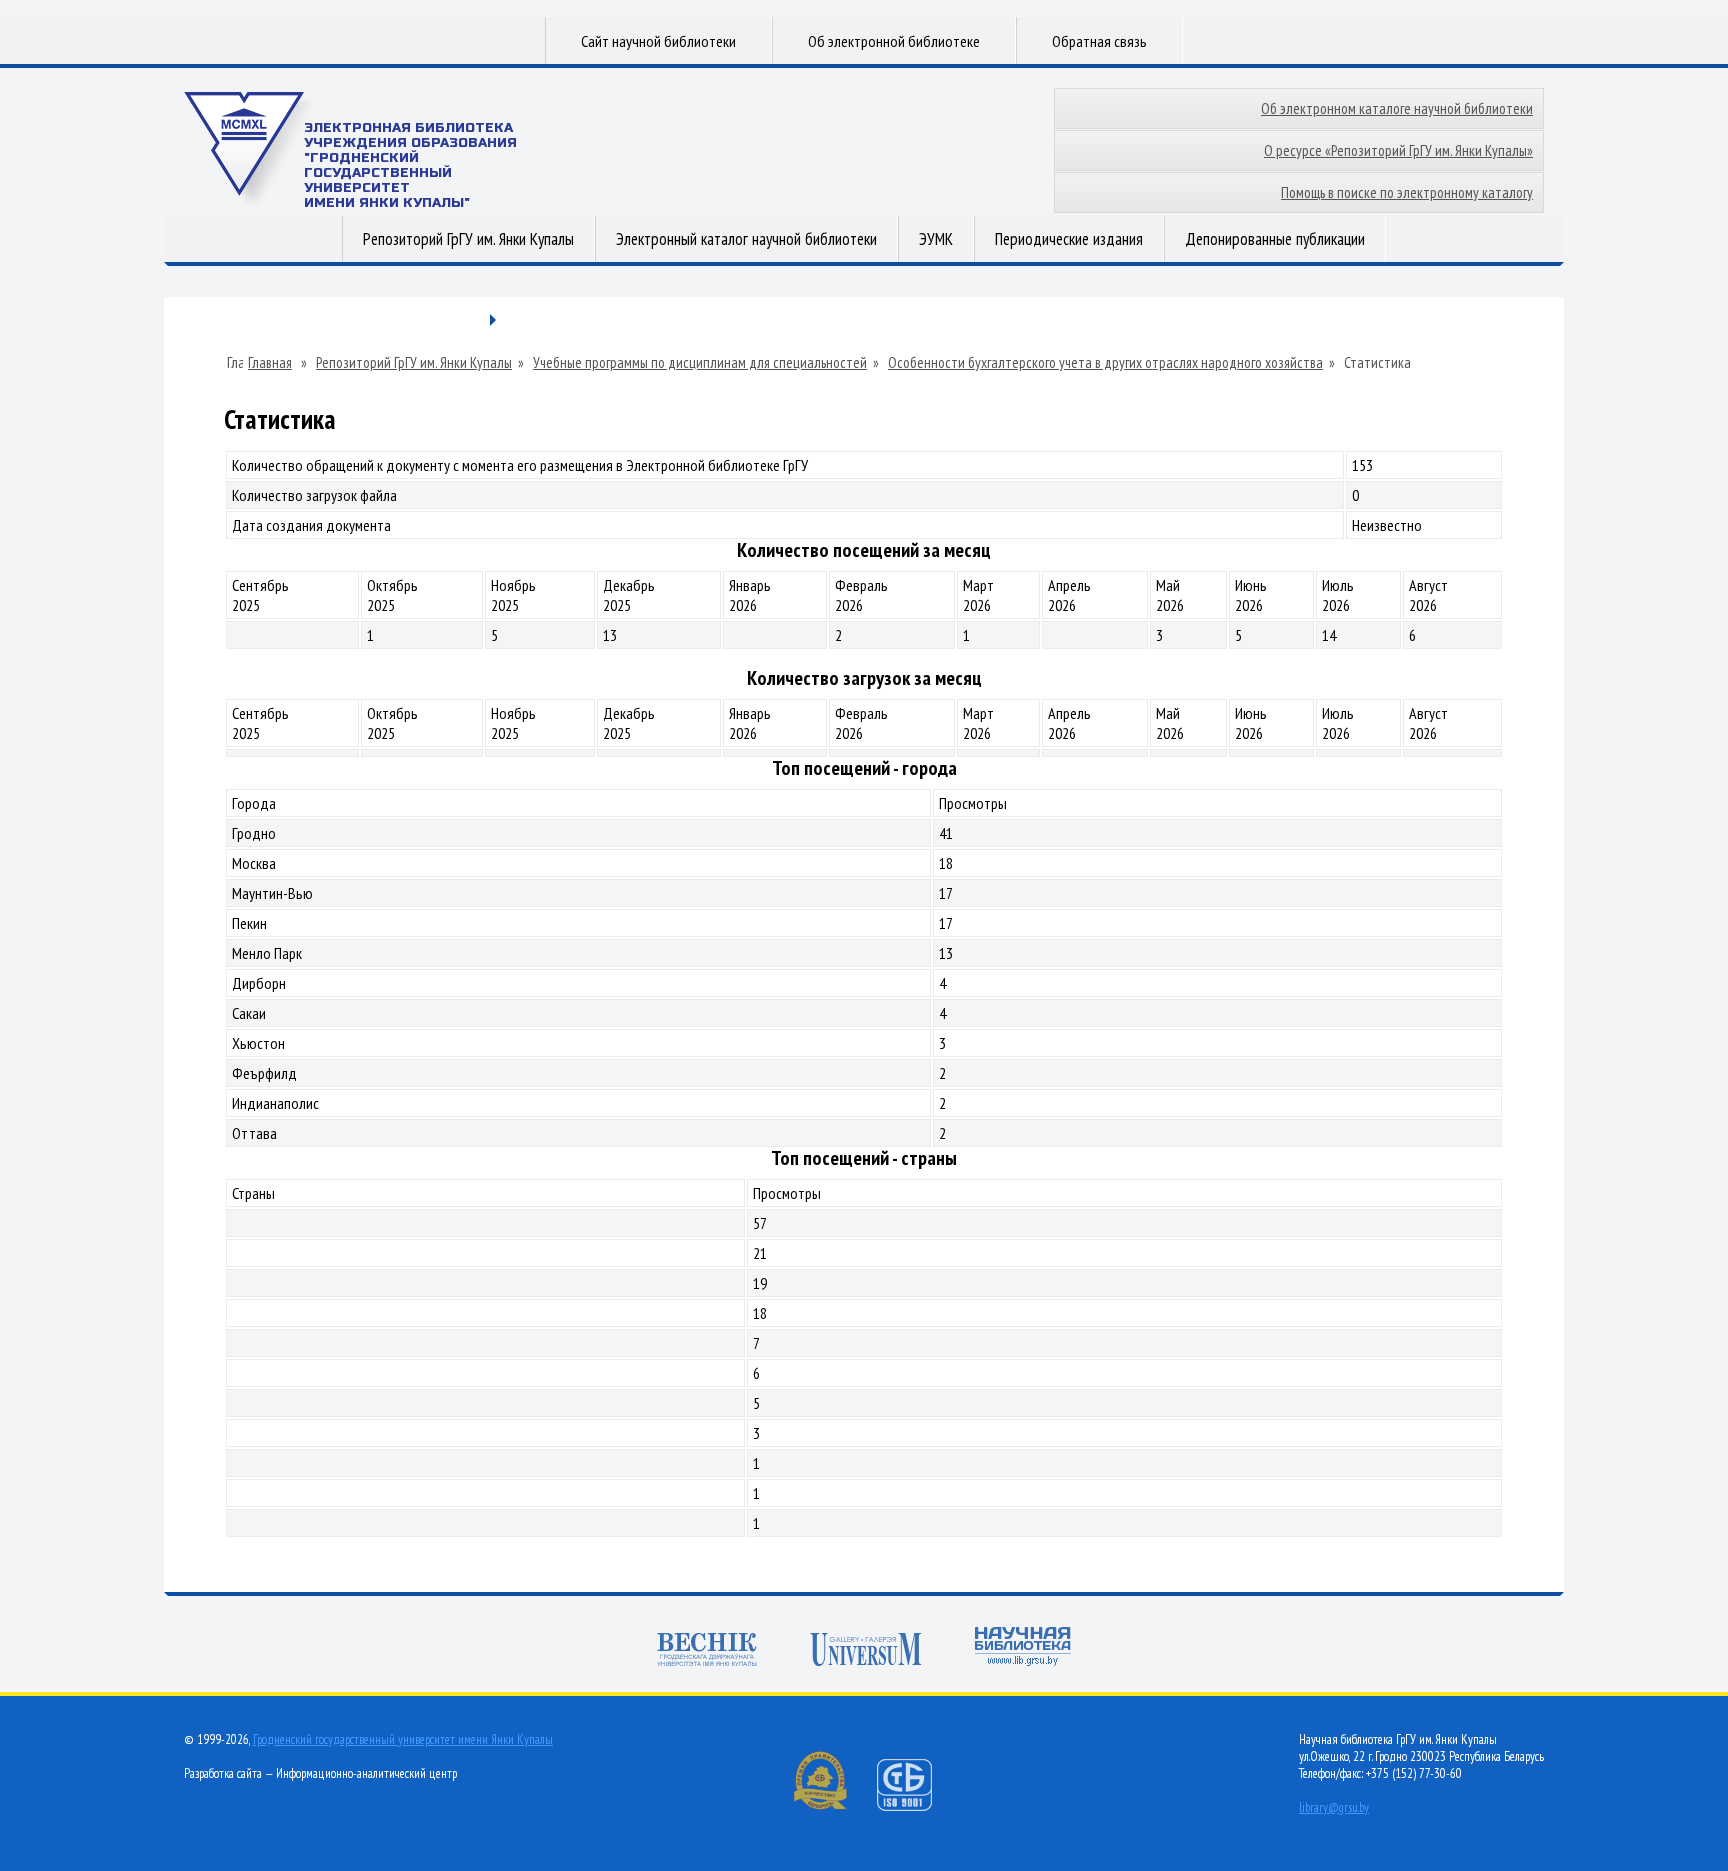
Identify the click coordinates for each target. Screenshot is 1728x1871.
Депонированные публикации (1275, 239)
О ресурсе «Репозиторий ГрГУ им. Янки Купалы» (1398, 150)
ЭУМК (936, 239)
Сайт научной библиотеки (658, 41)
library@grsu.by (1334, 1807)
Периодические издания (1069, 239)
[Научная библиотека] (1023, 1646)
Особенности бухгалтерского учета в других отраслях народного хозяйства (1105, 363)
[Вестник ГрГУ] (707, 1649)
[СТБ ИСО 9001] (917, 1806)
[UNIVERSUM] (866, 1649)
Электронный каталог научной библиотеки (746, 239)
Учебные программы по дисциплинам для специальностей (700, 363)
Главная (270, 363)
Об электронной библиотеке (894, 41)
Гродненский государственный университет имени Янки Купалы (403, 1739)
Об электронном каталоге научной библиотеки (1397, 108)
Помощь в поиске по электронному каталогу (1407, 192)
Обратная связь (1099, 41)
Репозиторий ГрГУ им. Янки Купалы (468, 239)
